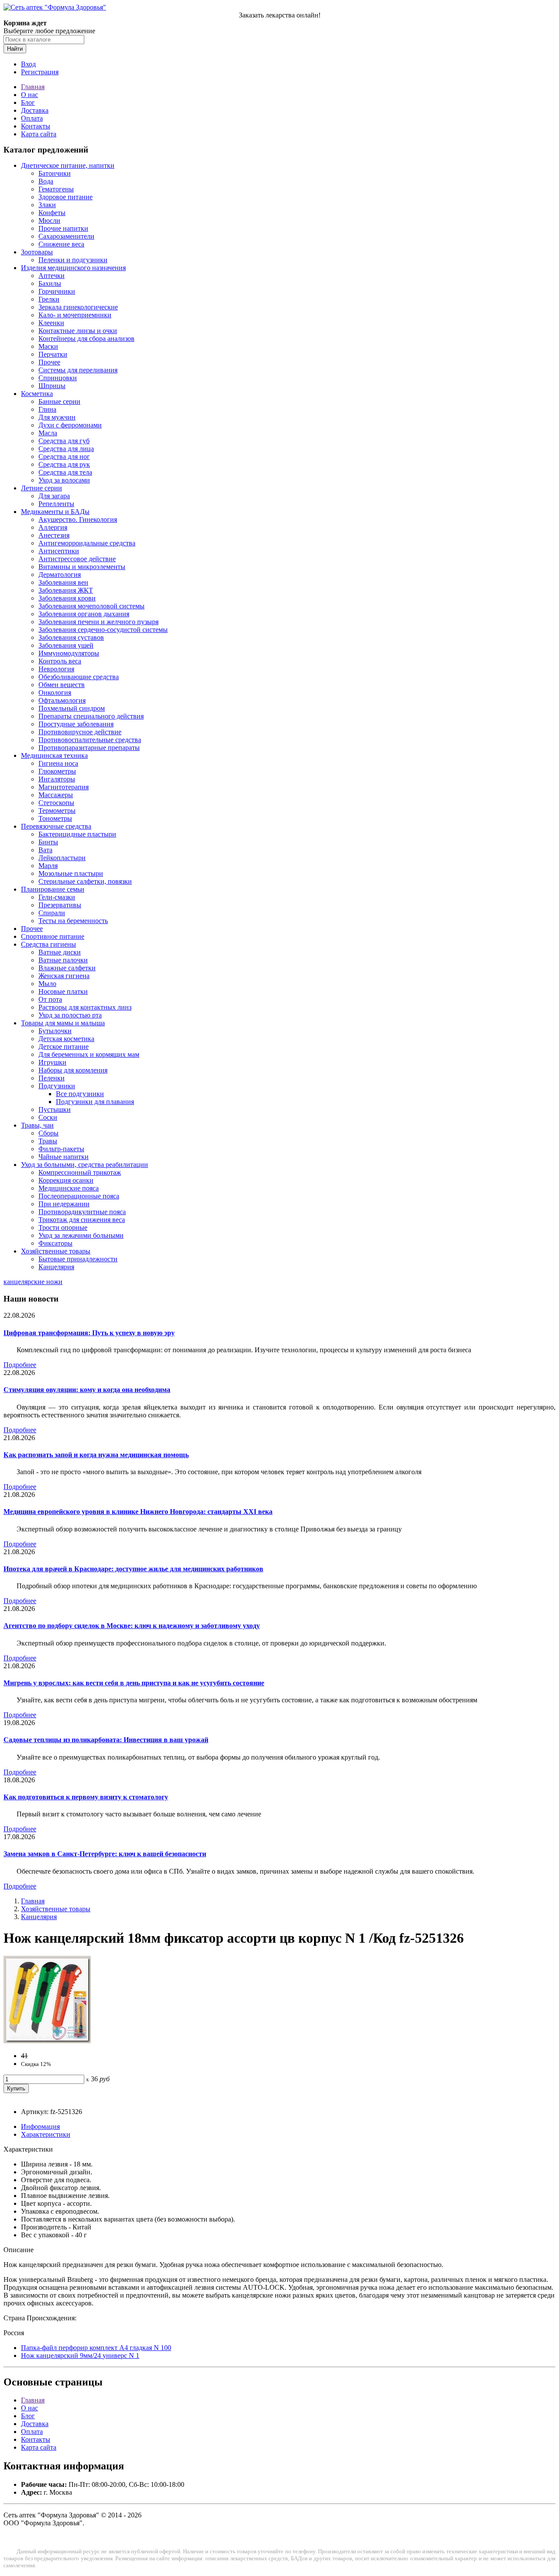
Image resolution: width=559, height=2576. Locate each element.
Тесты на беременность (73, 921)
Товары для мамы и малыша (63, 1023)
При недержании (64, 1204)
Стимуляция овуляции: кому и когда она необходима (87, 1390)
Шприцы (52, 386)
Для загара (54, 496)
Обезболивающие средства (79, 677)
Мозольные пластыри (71, 873)
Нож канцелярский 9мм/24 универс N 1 (80, 2356)
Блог (28, 102)
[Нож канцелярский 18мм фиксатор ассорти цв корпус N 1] (47, 2041)
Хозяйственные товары (56, 1251)
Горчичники (57, 291)
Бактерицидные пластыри (77, 834)
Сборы (48, 1133)
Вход (28, 64)
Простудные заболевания (76, 724)
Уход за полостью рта (70, 1015)
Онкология (55, 693)
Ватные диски (60, 952)
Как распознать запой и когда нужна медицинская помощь (96, 1455)
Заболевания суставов (71, 637)
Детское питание (64, 1047)
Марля (48, 866)
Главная (33, 87)
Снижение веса (61, 244)
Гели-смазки (57, 897)
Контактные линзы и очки (78, 331)
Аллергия (53, 527)
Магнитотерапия (64, 787)
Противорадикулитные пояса (82, 1212)
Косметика (37, 394)
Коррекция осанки (66, 1180)
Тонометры (55, 818)
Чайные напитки (64, 1157)
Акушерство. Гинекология (78, 519)
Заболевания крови (67, 598)
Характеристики (46, 2134)
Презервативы (60, 905)
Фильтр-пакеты (61, 1149)
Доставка (35, 110)
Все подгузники (80, 1094)
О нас (29, 95)
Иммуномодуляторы (69, 653)
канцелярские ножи (33, 1282)
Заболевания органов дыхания (84, 614)
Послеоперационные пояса (79, 1196)
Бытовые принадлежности (78, 1259)
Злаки (47, 205)
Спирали (52, 913)
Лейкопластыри (62, 858)
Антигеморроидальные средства (87, 543)
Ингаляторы (57, 779)
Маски (48, 346)
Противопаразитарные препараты (89, 748)
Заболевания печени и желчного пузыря (98, 622)
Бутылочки (55, 1031)
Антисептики (59, 551)
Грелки (49, 299)
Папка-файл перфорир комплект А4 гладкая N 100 (96, 2348)
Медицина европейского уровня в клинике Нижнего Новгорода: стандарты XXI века (138, 1512)
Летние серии (41, 488)
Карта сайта (39, 134)
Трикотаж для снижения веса (82, 1220)
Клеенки (51, 323)
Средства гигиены (48, 944)
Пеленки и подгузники (73, 260)
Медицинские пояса (69, 1188)
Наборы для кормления (73, 1070)
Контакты (36, 126)
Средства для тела (65, 472)
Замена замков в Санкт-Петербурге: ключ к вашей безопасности (105, 1854)
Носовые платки (63, 991)
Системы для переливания (78, 370)
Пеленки (52, 1078)
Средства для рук (64, 464)
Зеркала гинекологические (78, 307)
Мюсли (49, 220)
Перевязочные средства (56, 826)
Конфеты (52, 213)
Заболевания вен (63, 582)
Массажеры (56, 795)
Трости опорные (63, 1227)
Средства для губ (64, 441)
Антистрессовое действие (77, 559)
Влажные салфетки (67, 968)
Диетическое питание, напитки (68, 165)
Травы (48, 1141)
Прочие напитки (63, 228)
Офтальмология (62, 700)
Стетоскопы (56, 803)
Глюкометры (57, 771)
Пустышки (55, 1109)
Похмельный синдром (72, 708)
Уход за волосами (64, 480)
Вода (46, 181)
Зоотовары (37, 252)
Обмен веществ (62, 685)
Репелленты (56, 504)
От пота (50, 999)
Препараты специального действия (91, 716)
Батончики (55, 173)
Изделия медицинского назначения (73, 268)
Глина (47, 409)
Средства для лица (66, 449)
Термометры (57, 811)
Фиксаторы (55, 1243)
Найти (15, 49)
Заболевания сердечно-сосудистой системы (103, 630)
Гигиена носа (58, 763)
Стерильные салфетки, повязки (85, 881)
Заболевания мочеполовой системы (91, 606)
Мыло (47, 984)
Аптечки (52, 276)
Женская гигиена (64, 976)
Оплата (32, 118)
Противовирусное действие (80, 732)
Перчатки (53, 354)
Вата (45, 850)
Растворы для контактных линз (85, 1007)
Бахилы (50, 283)
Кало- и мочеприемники (75, 315)
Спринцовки (58, 378)
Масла (48, 433)
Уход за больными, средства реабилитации (85, 1165)
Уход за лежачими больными (81, 1235)
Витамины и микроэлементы (82, 567)
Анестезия (54, 535)
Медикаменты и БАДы (55, 512)
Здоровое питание (66, 197)
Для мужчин (57, 417)
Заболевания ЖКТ (66, 590)
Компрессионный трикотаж (80, 1172)
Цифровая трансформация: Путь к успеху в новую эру (89, 1333)
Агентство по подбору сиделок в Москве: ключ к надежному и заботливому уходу (132, 1626)
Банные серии (59, 401)
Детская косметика (66, 1039)
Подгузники (57, 1086)
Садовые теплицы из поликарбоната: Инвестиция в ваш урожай (106, 1740)
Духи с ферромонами (70, 425)
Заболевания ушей (66, 645)
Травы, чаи (37, 1125)
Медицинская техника (54, 755)
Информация (40, 2126)
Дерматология (60, 575)
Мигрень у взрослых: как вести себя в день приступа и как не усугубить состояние (134, 1683)
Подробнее (20, 1365)
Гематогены (56, 189)
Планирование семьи (53, 889)
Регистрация (40, 72)
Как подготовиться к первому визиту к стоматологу (86, 1797)
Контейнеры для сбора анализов (86, 338)
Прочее (49, 362)
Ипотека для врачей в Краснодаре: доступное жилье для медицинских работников (133, 1569)
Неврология (56, 669)
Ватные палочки (63, 960)
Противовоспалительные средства (90, 740)
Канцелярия (56, 1267)
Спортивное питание (53, 936)
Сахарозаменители (66, 236)
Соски (48, 1117)
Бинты (48, 842)
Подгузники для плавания (95, 1102)
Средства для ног (64, 457)
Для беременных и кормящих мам (89, 1054)
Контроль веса (60, 661)
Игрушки (52, 1062)
